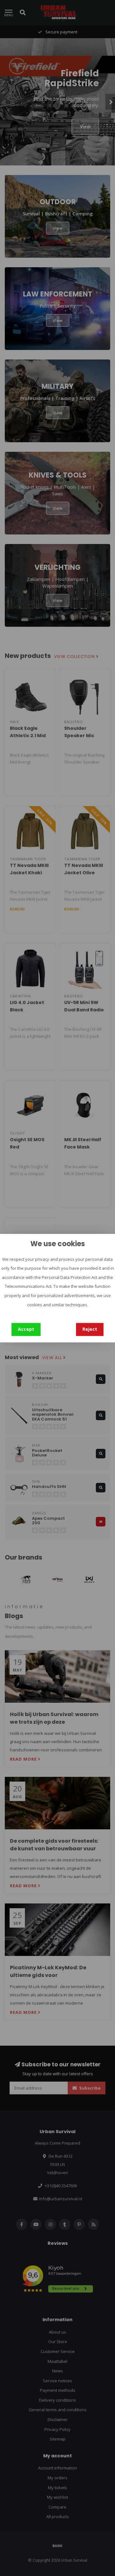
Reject (90, 1329)
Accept (26, 1329)
